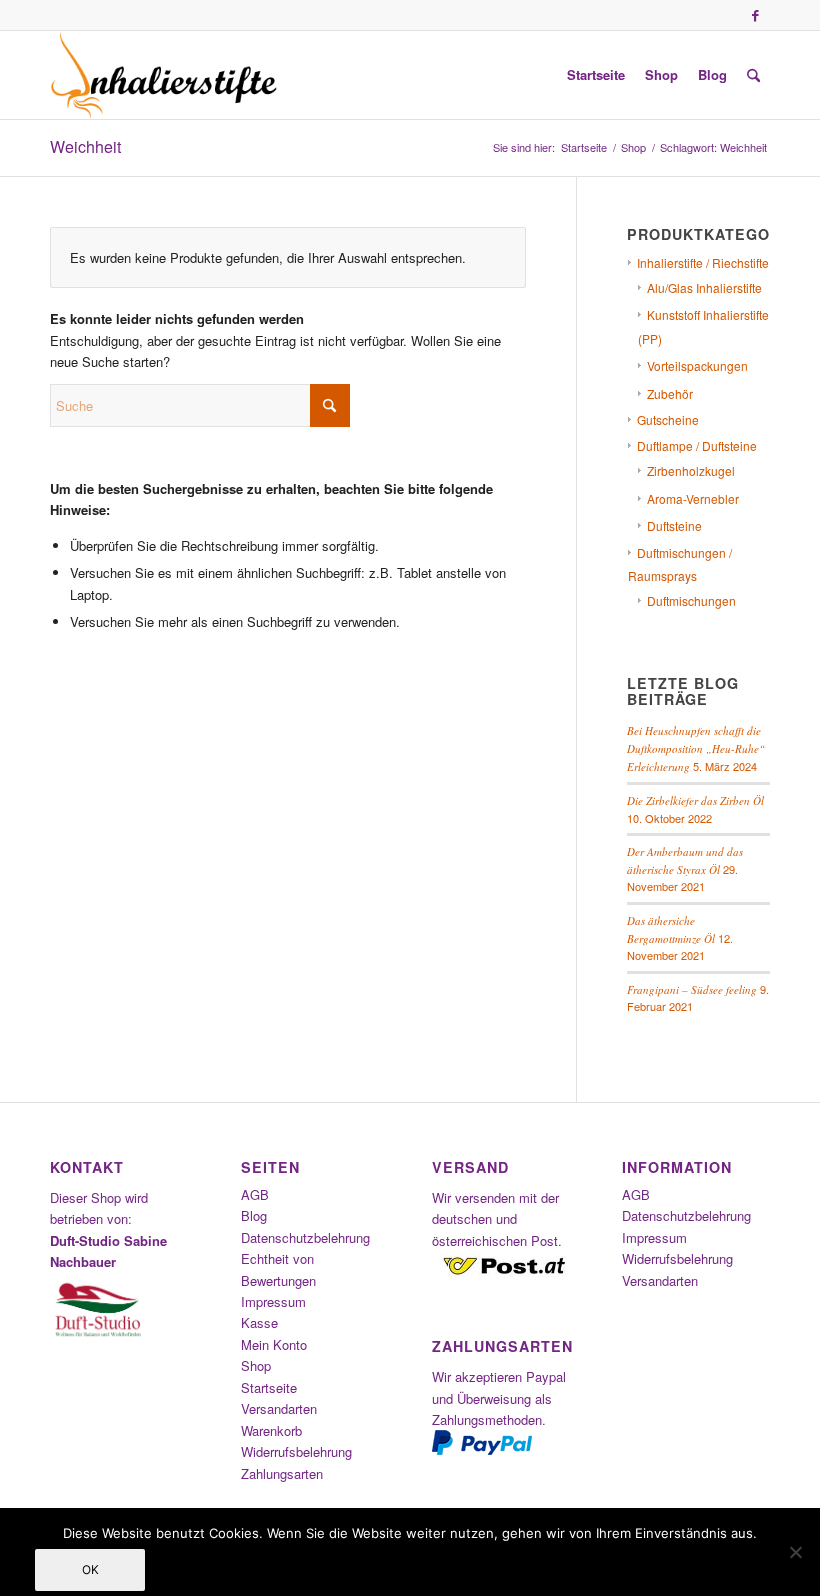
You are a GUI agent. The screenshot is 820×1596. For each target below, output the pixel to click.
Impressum (273, 1301)
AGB (255, 1194)
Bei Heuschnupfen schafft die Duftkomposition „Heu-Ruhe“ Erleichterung (696, 748)
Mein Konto (274, 1344)
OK (90, 1569)
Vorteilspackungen (697, 365)
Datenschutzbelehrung (305, 1237)
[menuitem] (596, 75)
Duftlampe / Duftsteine (697, 445)
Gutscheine (668, 419)
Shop (256, 1365)
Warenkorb (271, 1430)
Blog (254, 1215)
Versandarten (279, 1408)
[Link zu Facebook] (755, 15)
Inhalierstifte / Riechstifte (703, 262)
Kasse (259, 1322)
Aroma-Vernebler (693, 498)
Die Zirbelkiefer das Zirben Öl (695, 800)
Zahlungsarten (282, 1473)
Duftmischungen (691, 600)
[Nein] (795, 1552)
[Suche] (753, 75)
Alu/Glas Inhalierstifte (704, 287)
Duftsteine (674, 525)
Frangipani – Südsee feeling (692, 989)
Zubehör (670, 393)
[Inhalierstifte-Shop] (164, 75)
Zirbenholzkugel (691, 470)
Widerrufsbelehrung (296, 1451)
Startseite (269, 1387)
